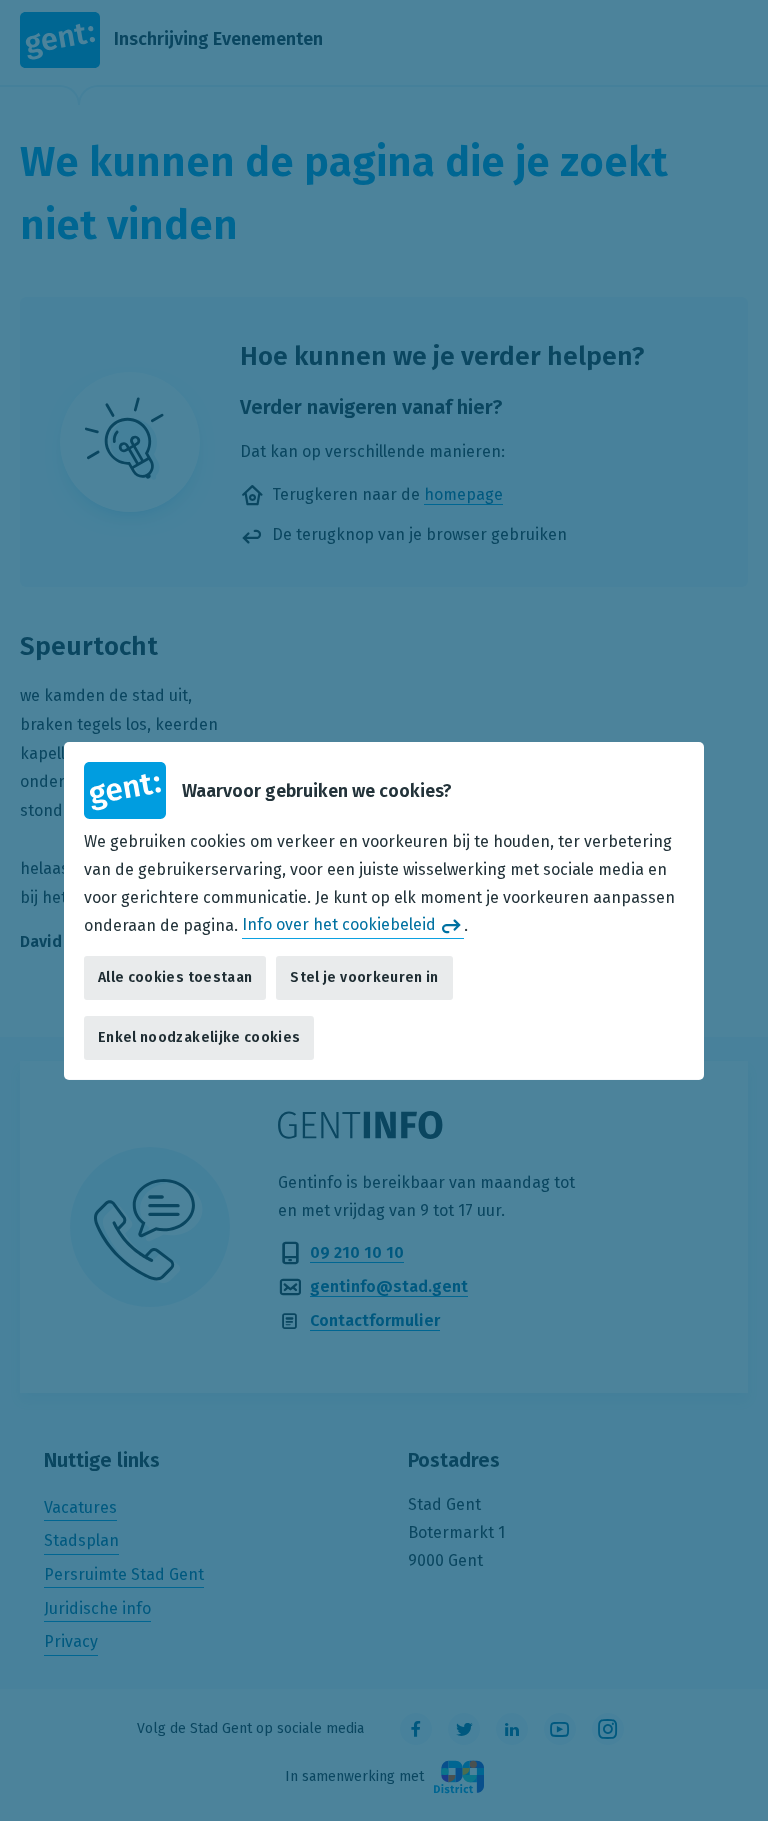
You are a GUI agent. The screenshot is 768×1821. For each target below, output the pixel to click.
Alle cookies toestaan (175, 977)
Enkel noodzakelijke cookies (199, 1037)
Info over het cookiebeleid (339, 924)
